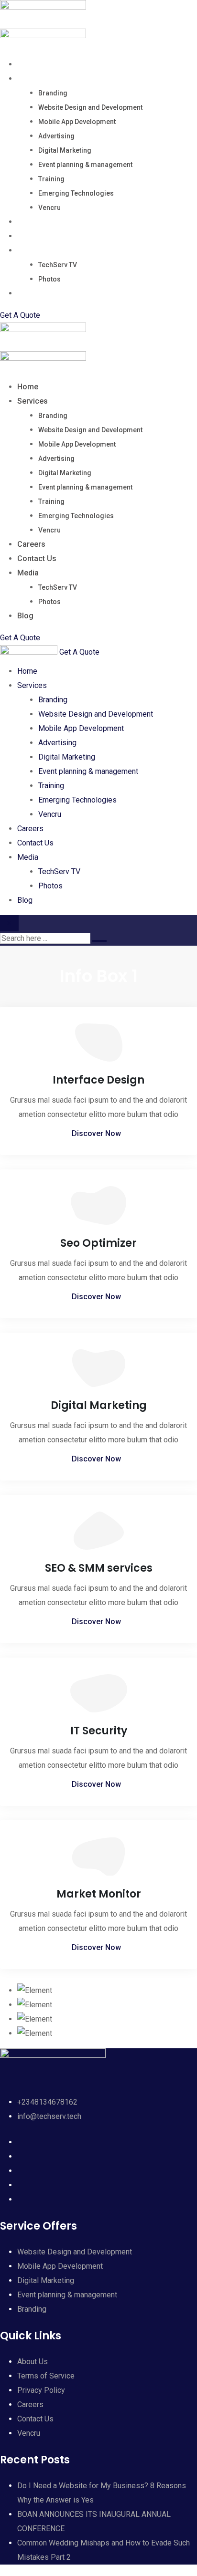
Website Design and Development (90, 107)
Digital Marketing (65, 150)
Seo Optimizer (98, 1243)
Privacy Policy (41, 2390)
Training (51, 179)
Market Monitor (99, 1894)
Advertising (56, 136)
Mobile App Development (77, 122)
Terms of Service (46, 2376)
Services (33, 78)
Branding (53, 93)
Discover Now (96, 1133)
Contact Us (37, 236)
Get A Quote (20, 315)
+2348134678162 (47, 2102)
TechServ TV (58, 265)
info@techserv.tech (49, 2116)
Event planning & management (85, 165)
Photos (49, 279)
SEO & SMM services (99, 1568)
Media (28, 250)
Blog (25, 293)
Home (28, 64)
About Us (33, 2362)
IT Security (99, 1731)
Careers (31, 222)
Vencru (49, 208)
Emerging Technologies (76, 193)
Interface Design (98, 1080)
